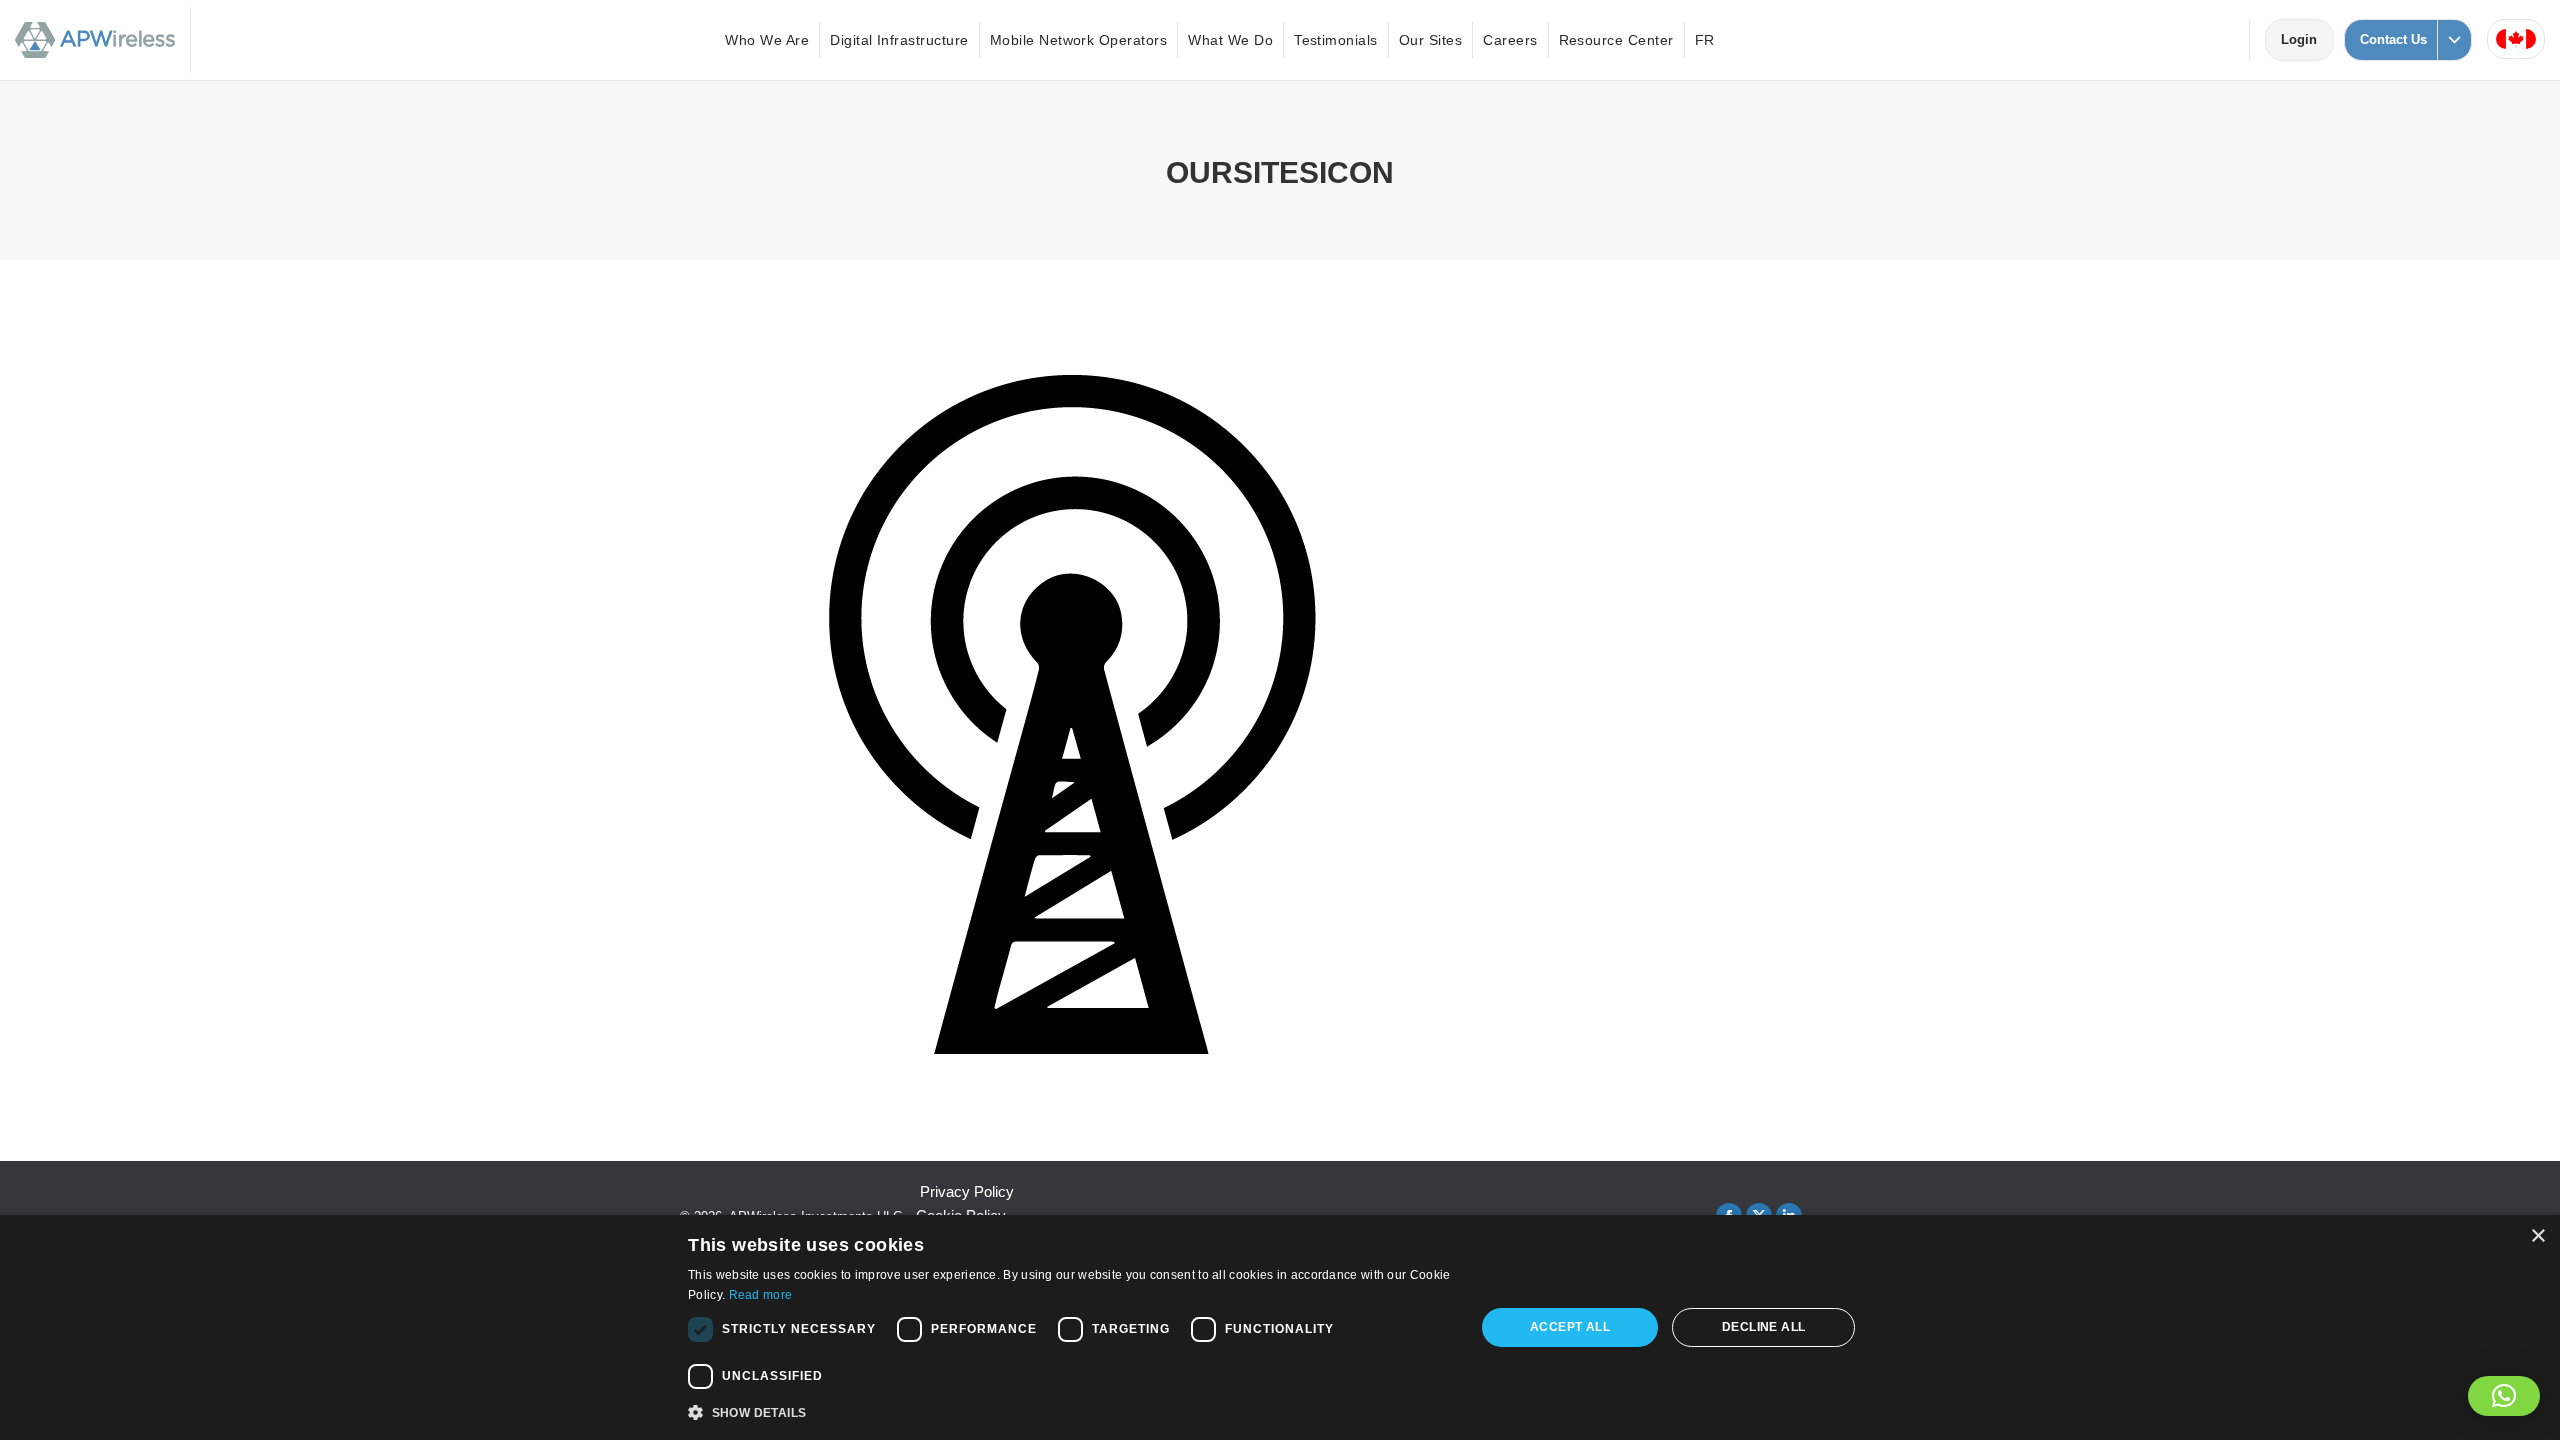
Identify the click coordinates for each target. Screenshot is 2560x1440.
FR (1705, 40)
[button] (2504, 1396)
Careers (1510, 40)
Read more (761, 1295)
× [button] (2537, 1236)
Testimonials (1336, 40)
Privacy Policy (967, 1191)
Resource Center (1616, 40)
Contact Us (2393, 39)
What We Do (1230, 40)
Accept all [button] (1570, 1327)
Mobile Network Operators (1079, 40)
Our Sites (1430, 40)
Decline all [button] (1763, 1327)
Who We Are (767, 40)
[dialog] (1280, 1327)
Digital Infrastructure (899, 40)
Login (2307, 39)
